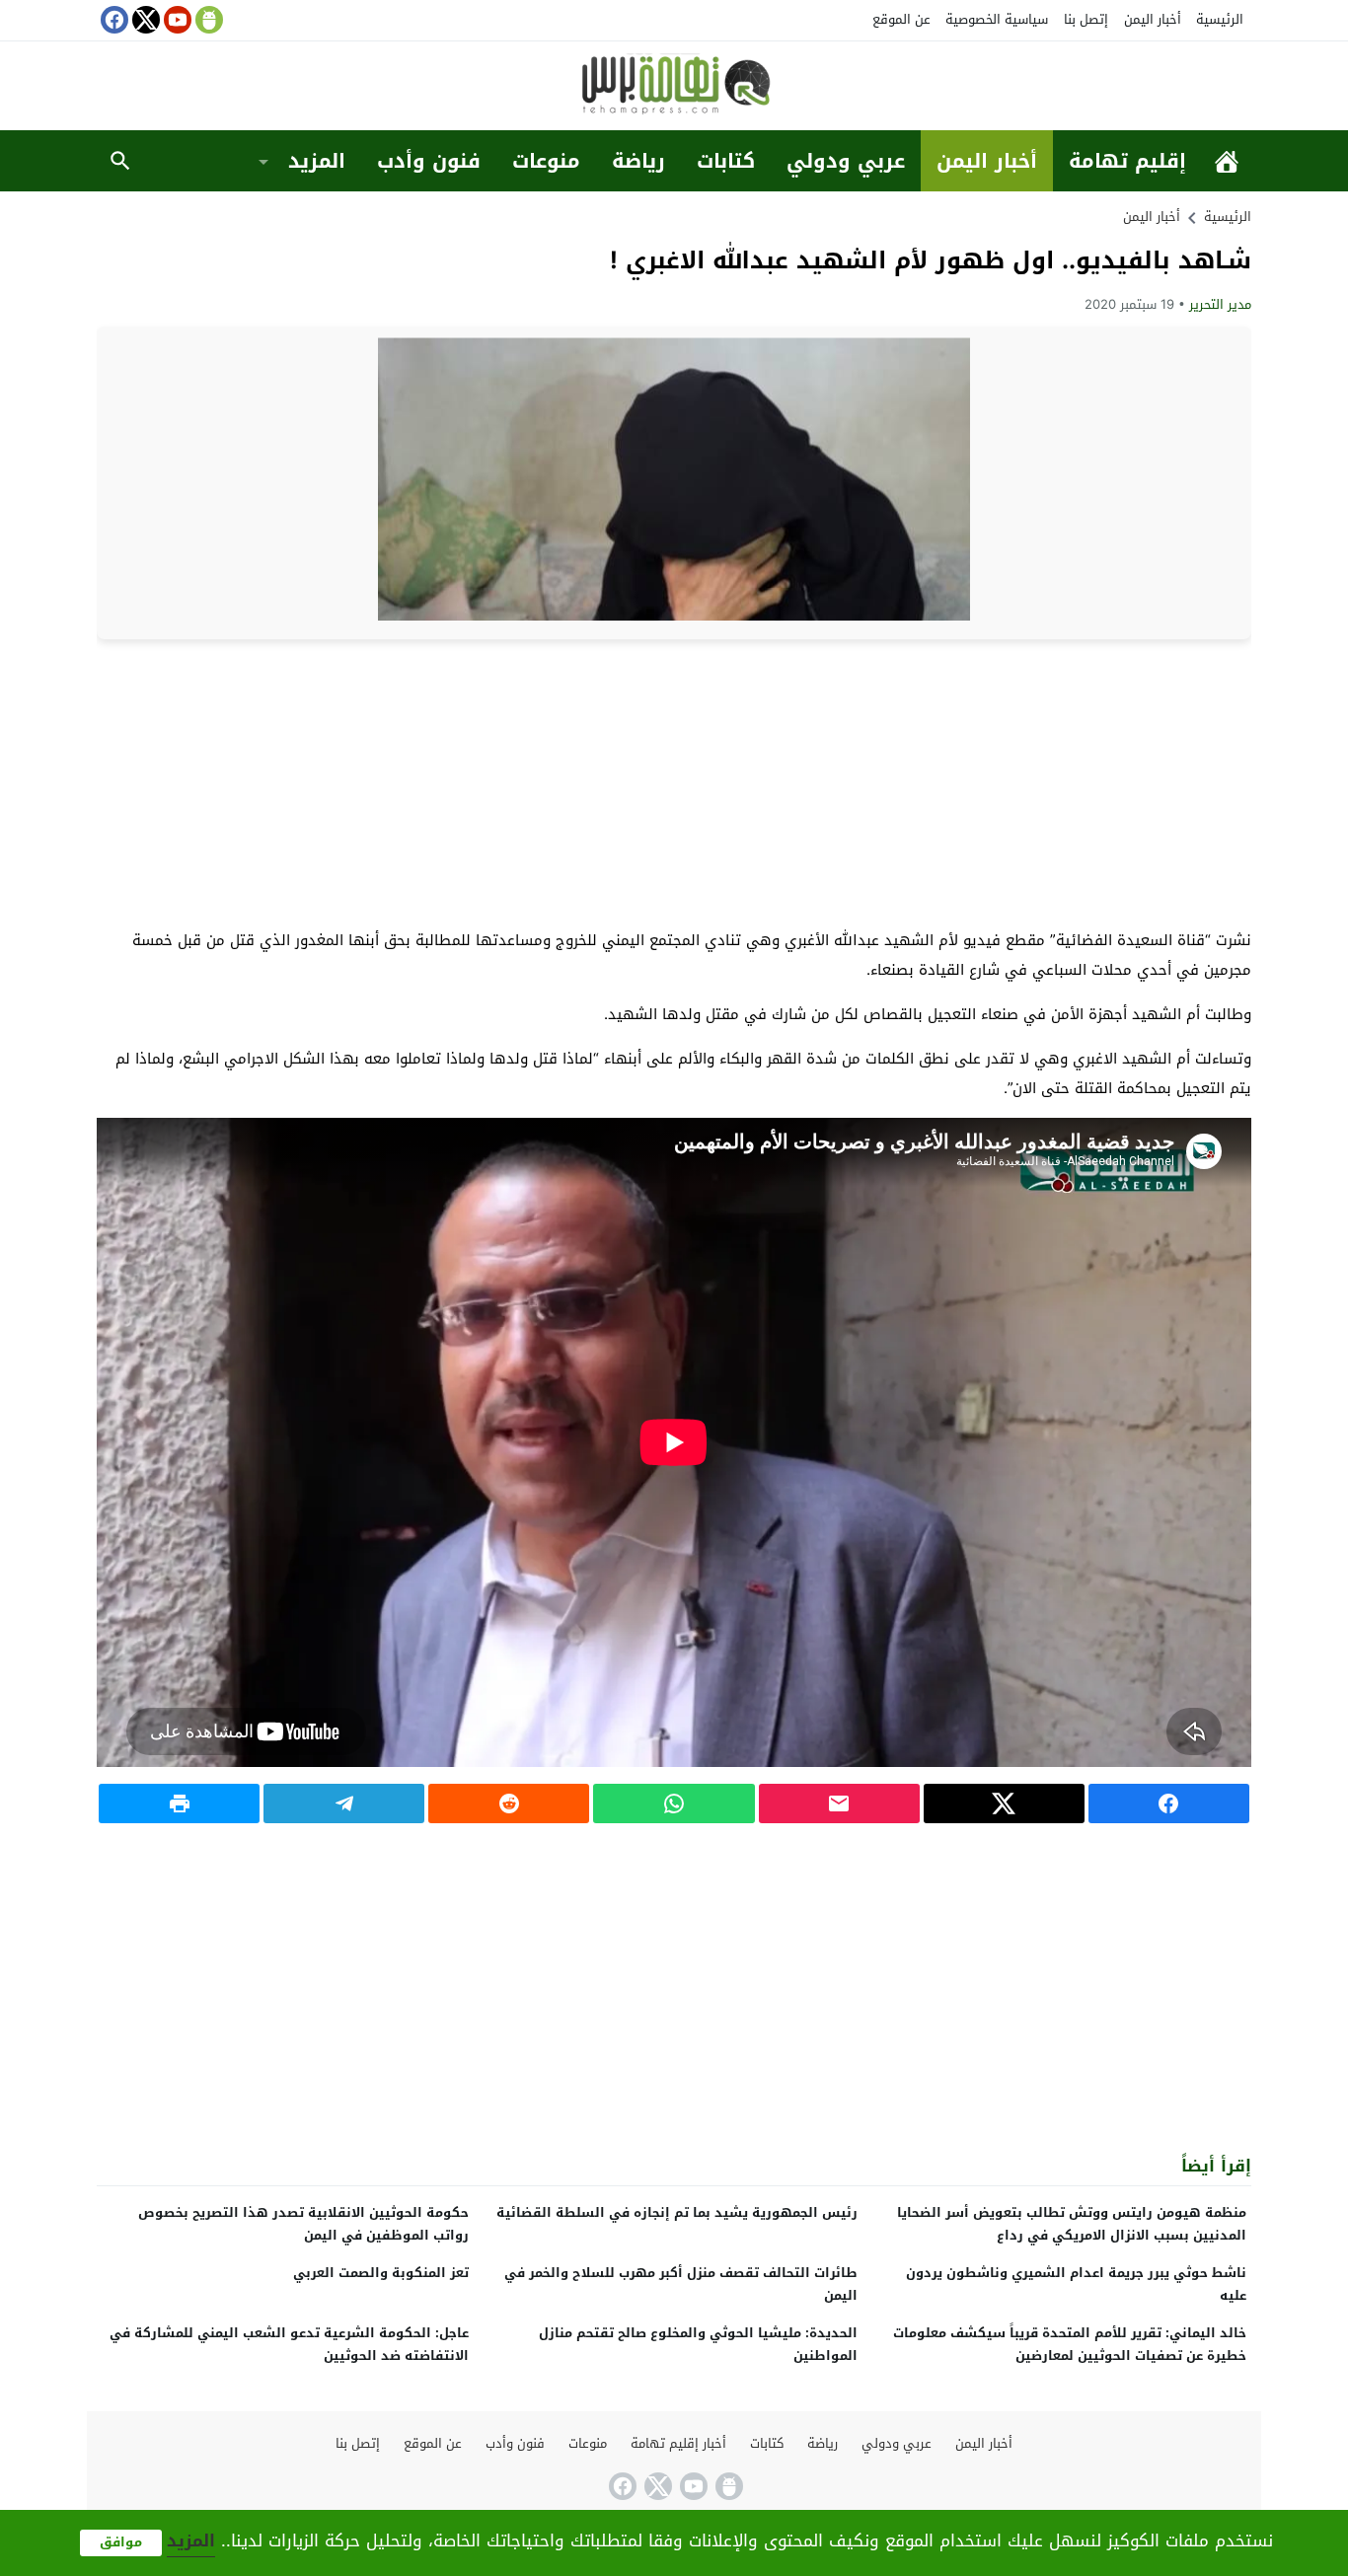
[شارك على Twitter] (1004, 1803)
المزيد (317, 161)
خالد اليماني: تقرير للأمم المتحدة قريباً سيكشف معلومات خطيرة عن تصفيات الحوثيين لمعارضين (1070, 2344)
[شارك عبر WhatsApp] (674, 1803)
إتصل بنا (1086, 19)
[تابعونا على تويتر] (144, 20)
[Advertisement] (674, 782)
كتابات (726, 161)
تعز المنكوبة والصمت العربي (381, 2273)
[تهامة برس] (674, 87)
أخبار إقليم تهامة (678, 2443)
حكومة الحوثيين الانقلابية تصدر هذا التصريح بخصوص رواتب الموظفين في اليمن (303, 2224)
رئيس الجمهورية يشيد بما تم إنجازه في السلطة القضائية (677, 2212)
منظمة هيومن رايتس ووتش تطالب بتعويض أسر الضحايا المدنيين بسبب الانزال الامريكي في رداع (1072, 2224)
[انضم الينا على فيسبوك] (112, 20)
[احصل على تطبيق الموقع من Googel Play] (207, 20)
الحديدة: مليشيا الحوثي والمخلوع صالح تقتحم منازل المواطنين (698, 2344)
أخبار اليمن (1153, 19)
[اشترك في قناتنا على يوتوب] (176, 20)
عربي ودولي (846, 161)
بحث (120, 161)
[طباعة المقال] (179, 1803)
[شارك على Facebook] (1169, 1803)
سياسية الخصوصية (997, 19)
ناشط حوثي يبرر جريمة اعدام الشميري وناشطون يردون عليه (1076, 2284)
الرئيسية (1220, 19)
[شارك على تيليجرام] (344, 1803)
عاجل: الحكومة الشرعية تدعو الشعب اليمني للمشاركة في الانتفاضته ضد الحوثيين (289, 2344)
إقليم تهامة (1127, 161)
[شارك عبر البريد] (839, 1803)
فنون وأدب (429, 161)
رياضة (638, 161)
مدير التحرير (1220, 304)
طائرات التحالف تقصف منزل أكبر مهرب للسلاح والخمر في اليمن (681, 2284)
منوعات (546, 161)
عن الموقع (901, 19)
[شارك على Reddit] (509, 1803)
